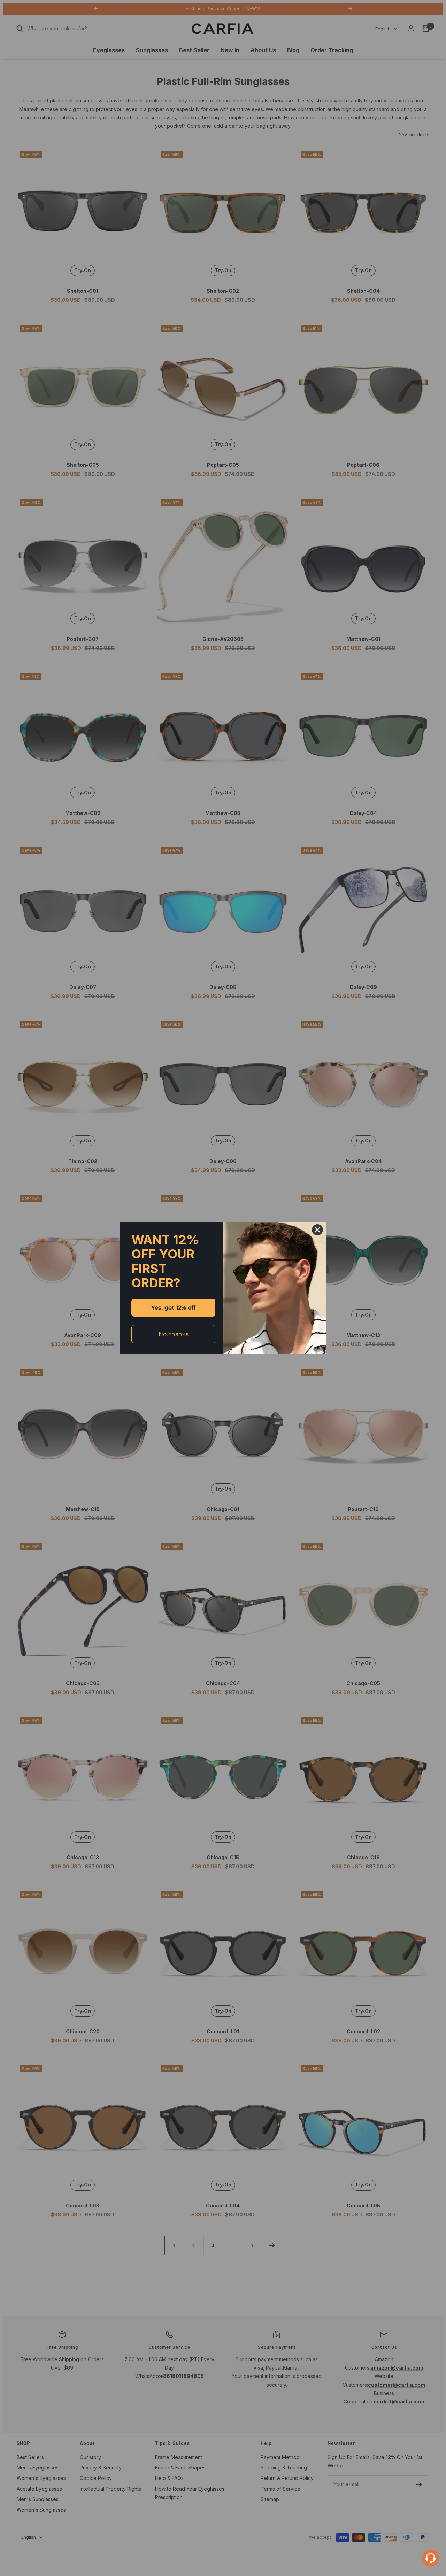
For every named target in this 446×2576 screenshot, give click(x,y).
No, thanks (174, 1334)
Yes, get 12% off (173, 1308)
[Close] (317, 1230)
